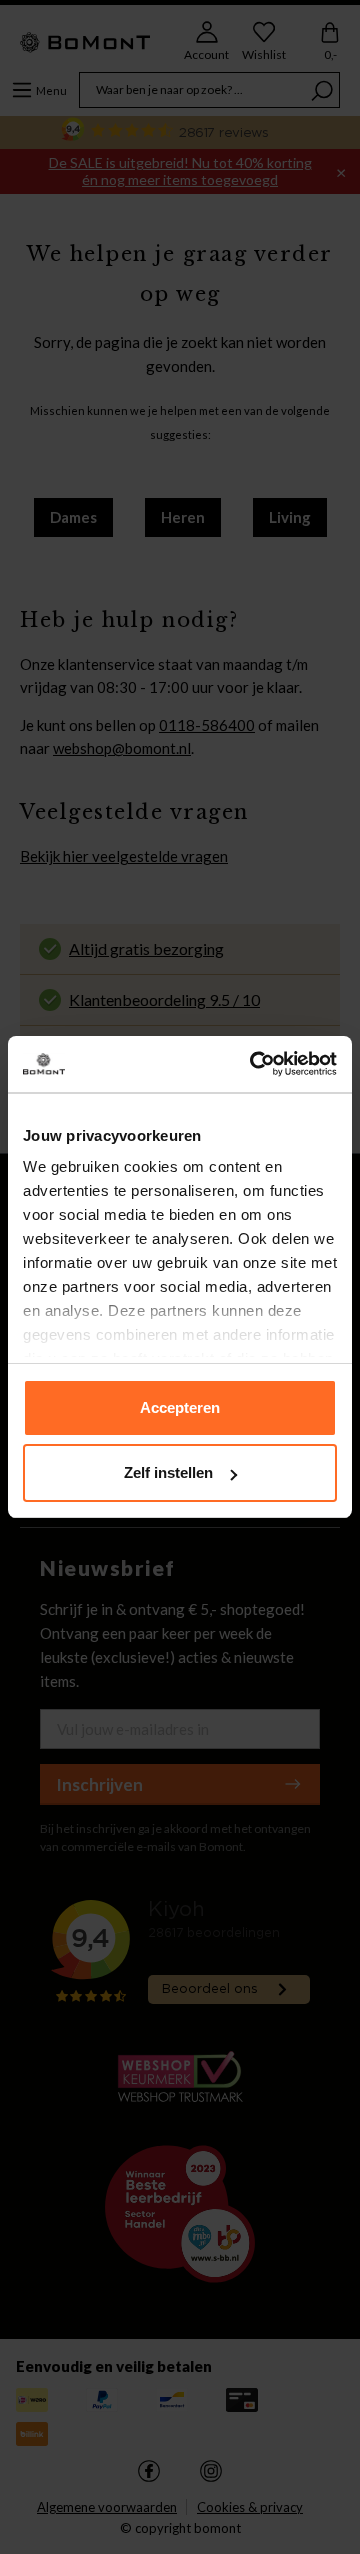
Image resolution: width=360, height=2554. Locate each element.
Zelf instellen (168, 1472)
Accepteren (180, 1407)
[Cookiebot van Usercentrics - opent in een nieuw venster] (254, 1064)
